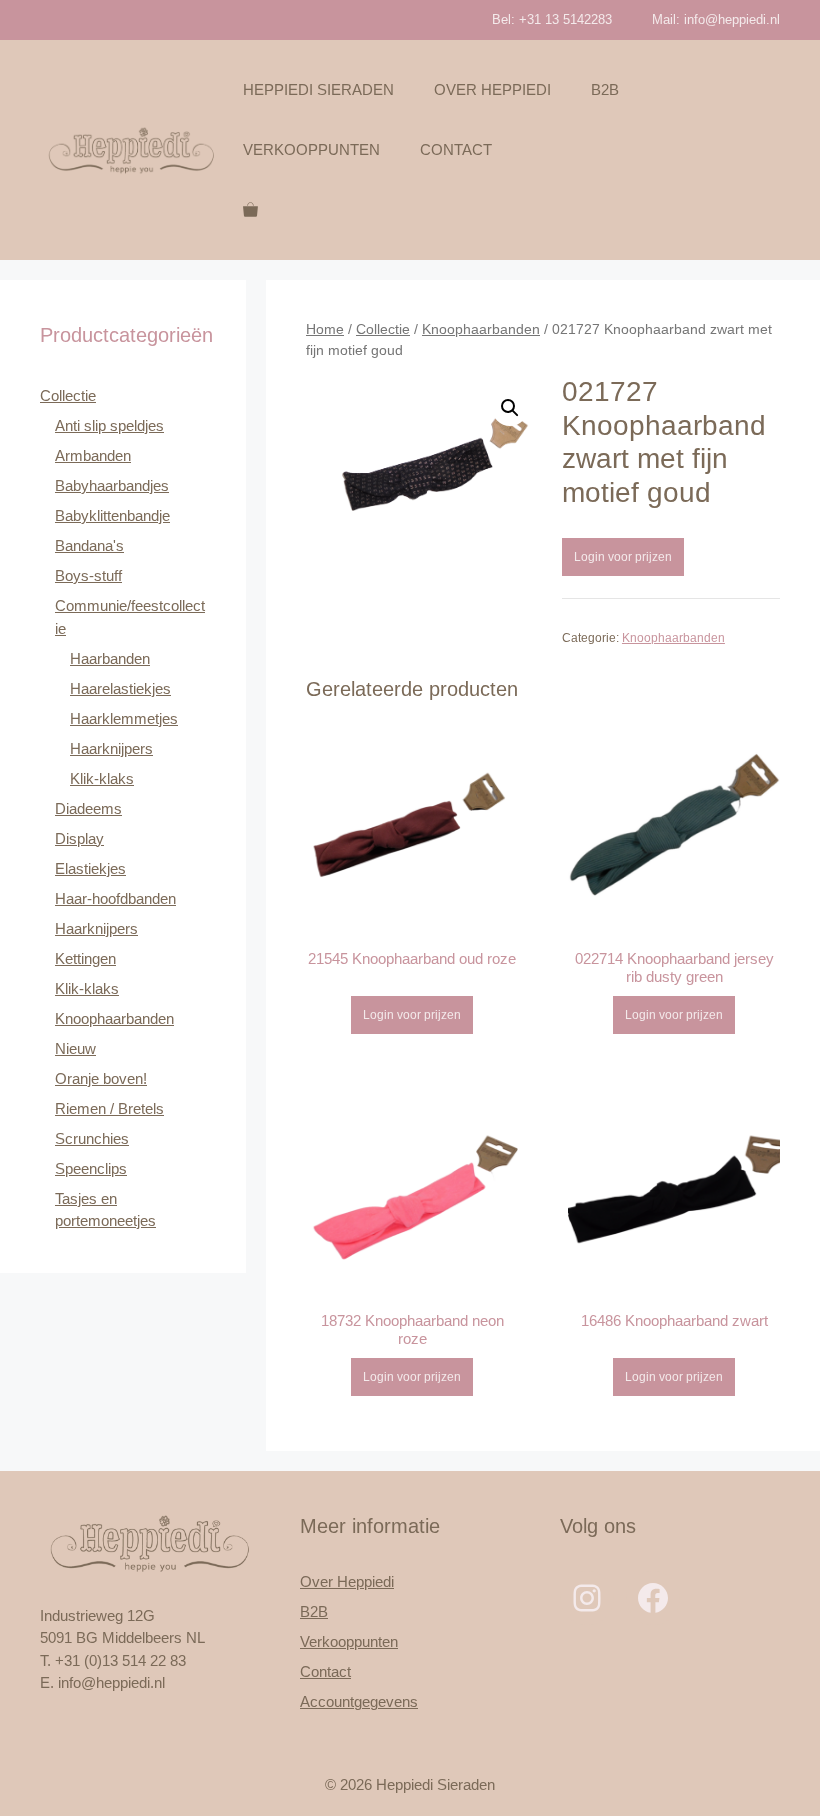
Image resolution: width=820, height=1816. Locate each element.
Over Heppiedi (492, 89)
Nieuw (75, 1048)
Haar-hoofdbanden (115, 898)
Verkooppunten (311, 149)
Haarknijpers (111, 748)
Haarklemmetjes (124, 718)
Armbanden (93, 455)
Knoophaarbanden (481, 329)
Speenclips (91, 1168)
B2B (605, 89)
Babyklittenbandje (112, 515)
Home (325, 329)
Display (79, 838)
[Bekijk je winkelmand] (250, 210)
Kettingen (85, 958)
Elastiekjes (90, 868)
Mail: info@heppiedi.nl (716, 19)
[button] (510, 408)
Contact (456, 149)
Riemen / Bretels (109, 1108)
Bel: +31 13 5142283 (552, 19)
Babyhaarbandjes (112, 485)
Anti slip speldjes (109, 425)
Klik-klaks (102, 778)
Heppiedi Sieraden (318, 89)
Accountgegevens (359, 1701)
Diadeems (88, 808)
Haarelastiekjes (120, 688)
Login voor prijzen (623, 557)
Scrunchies (92, 1138)
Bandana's (89, 545)
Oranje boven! (101, 1078)
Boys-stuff (88, 575)
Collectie (383, 329)
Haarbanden (110, 658)
